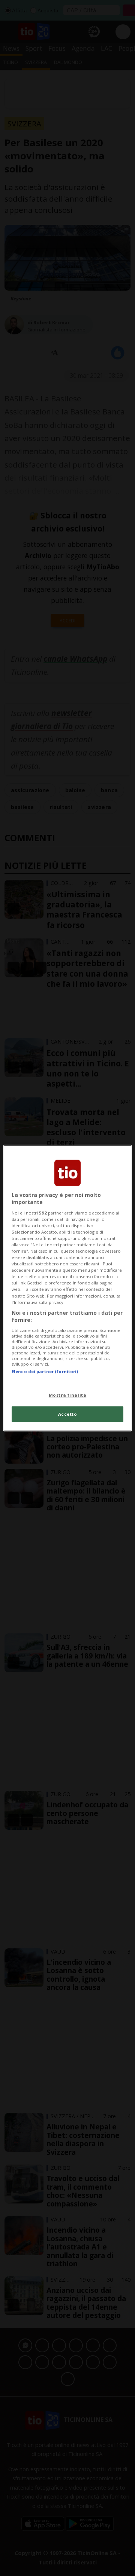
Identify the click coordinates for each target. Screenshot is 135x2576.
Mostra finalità (68, 1395)
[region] (67, 1288)
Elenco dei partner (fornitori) (45, 1371)
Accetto (68, 1414)
